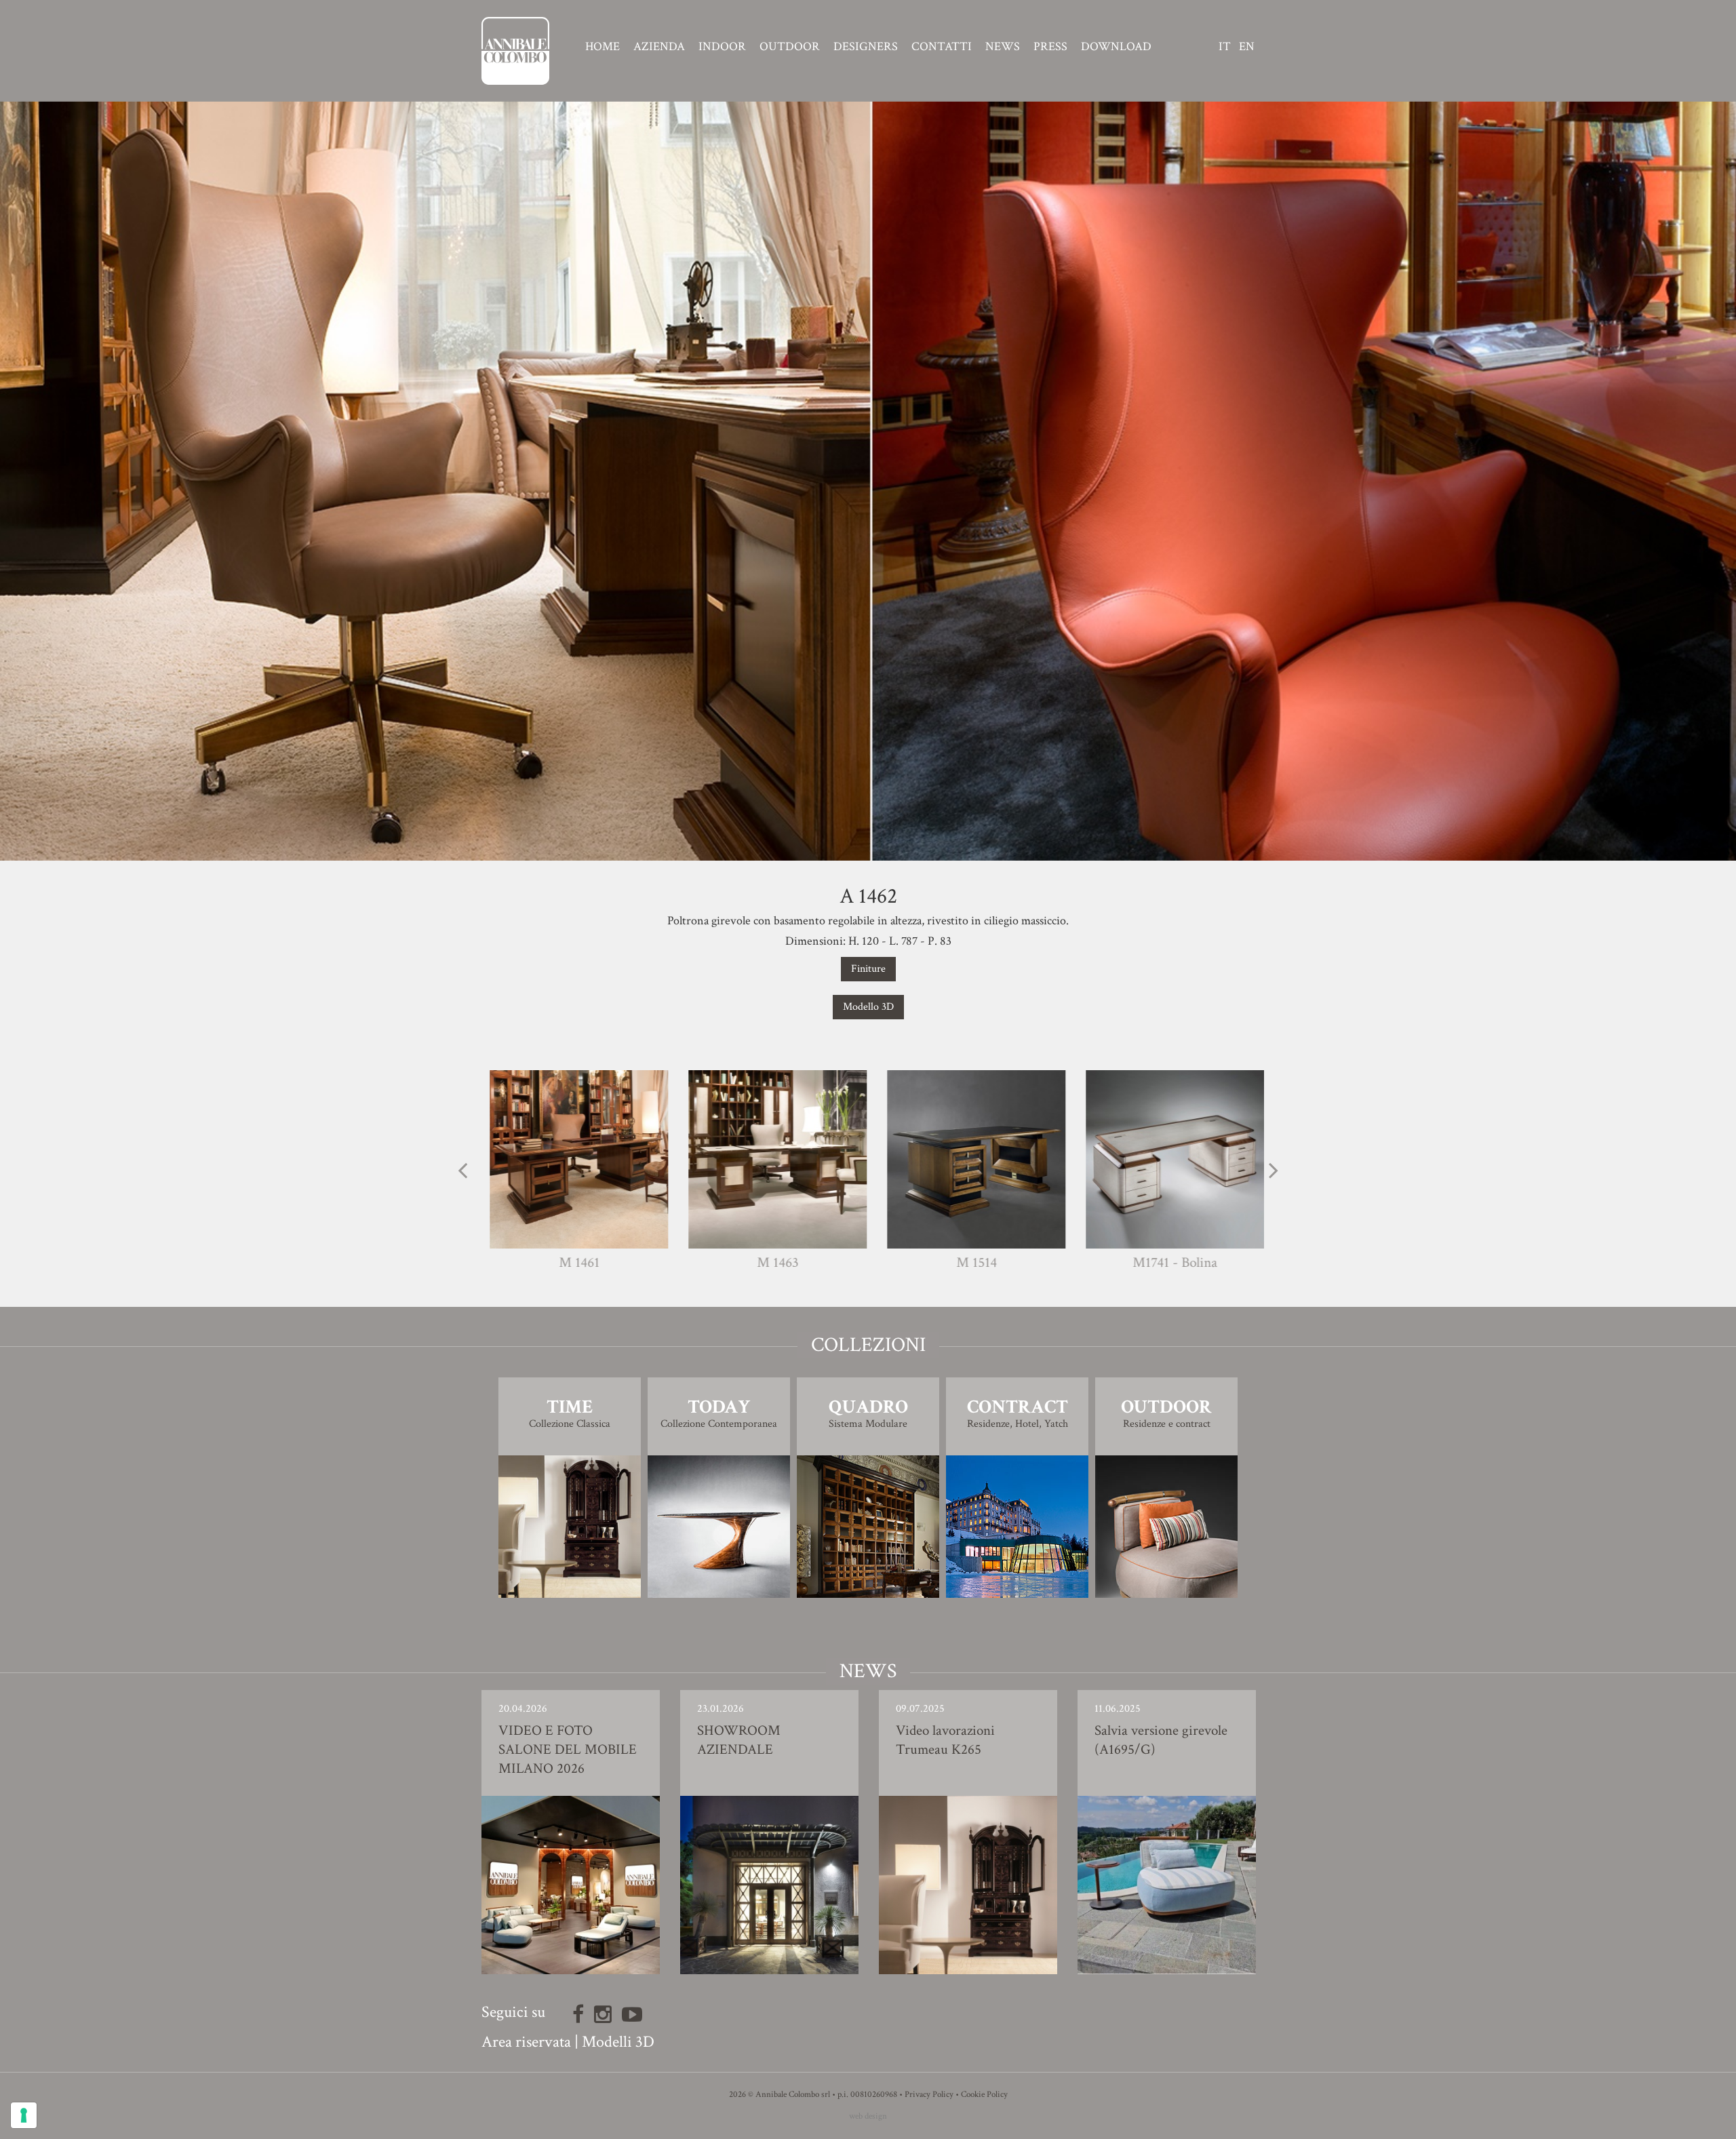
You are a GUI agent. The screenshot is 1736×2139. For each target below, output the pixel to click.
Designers (866, 47)
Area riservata (526, 2042)
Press (1050, 47)
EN (1247, 47)
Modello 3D (868, 1007)
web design (868, 2116)
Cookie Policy (984, 2095)
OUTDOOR (790, 47)
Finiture (868, 969)
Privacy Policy (929, 2095)
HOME (603, 47)
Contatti (942, 47)
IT (1225, 47)
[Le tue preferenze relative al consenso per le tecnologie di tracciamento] (24, 2115)
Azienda (659, 47)
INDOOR (722, 47)
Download (1116, 47)
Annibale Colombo (515, 51)
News (1003, 47)
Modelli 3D (618, 2042)
